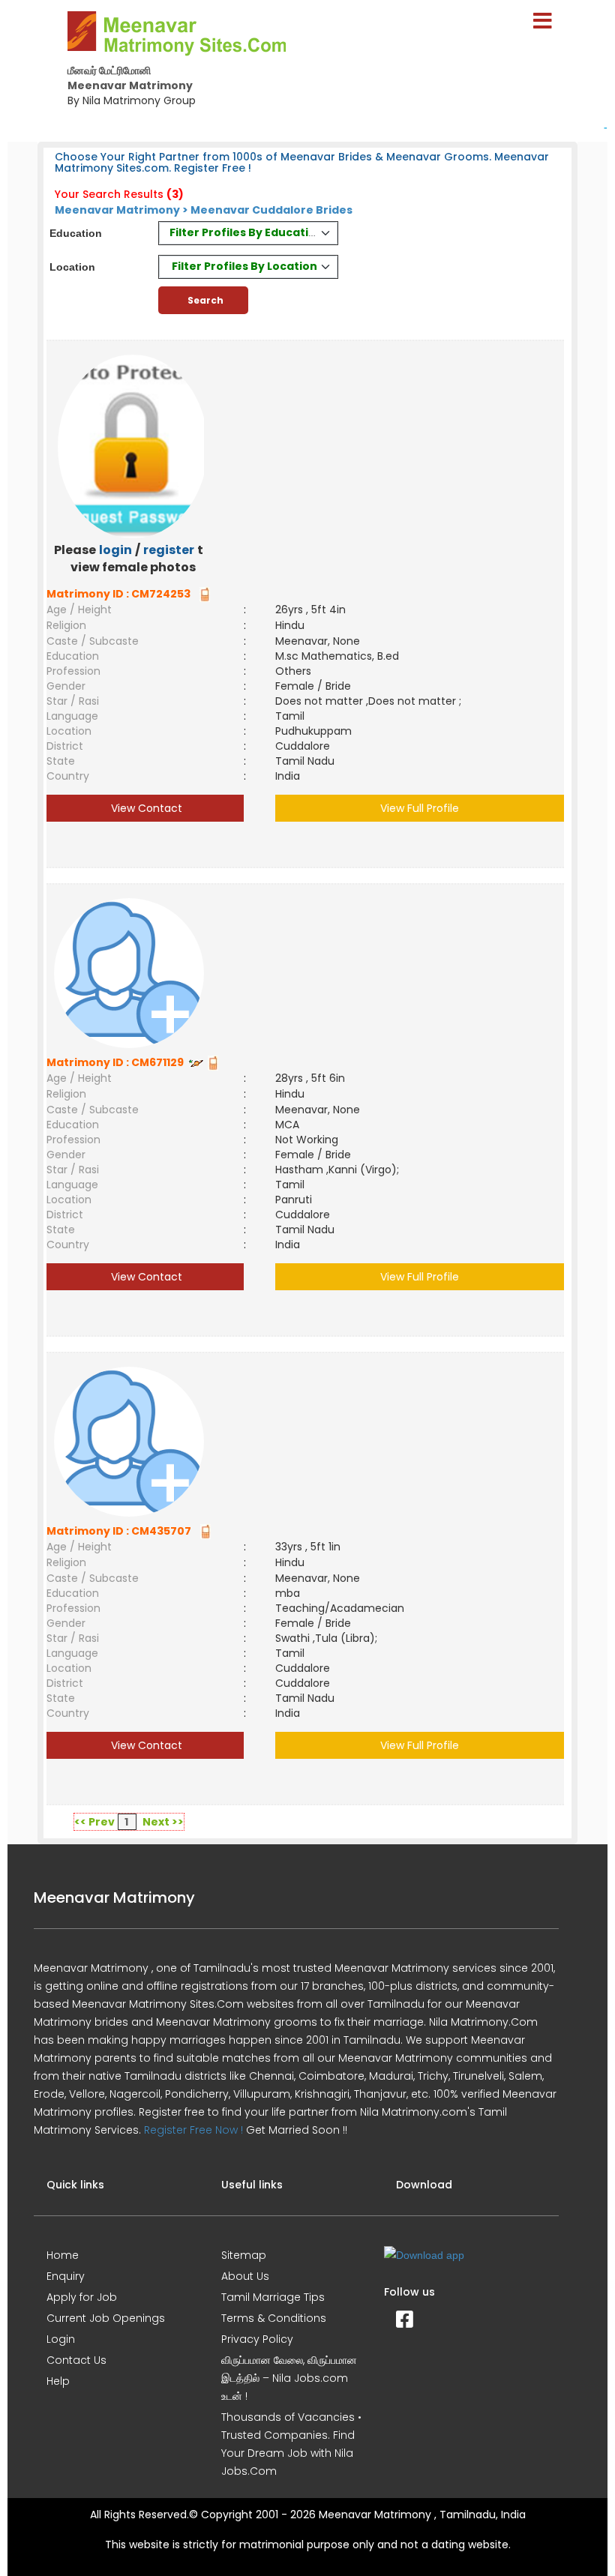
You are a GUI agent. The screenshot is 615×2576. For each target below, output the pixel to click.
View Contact (145, 808)
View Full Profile (420, 808)
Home (63, 2255)
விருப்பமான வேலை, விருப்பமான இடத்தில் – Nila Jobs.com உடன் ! (289, 2378)
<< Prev (94, 1822)
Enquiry (66, 2276)
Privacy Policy (257, 2339)
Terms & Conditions (274, 2318)
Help (58, 2381)
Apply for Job (82, 2297)
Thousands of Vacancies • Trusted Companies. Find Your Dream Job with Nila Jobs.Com (291, 2444)
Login (61, 2339)
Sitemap (244, 2255)
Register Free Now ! (193, 2130)
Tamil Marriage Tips (273, 2297)
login (115, 550)
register (169, 550)
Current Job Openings (106, 2318)
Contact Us (76, 2360)
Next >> (163, 1822)
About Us (245, 2276)
